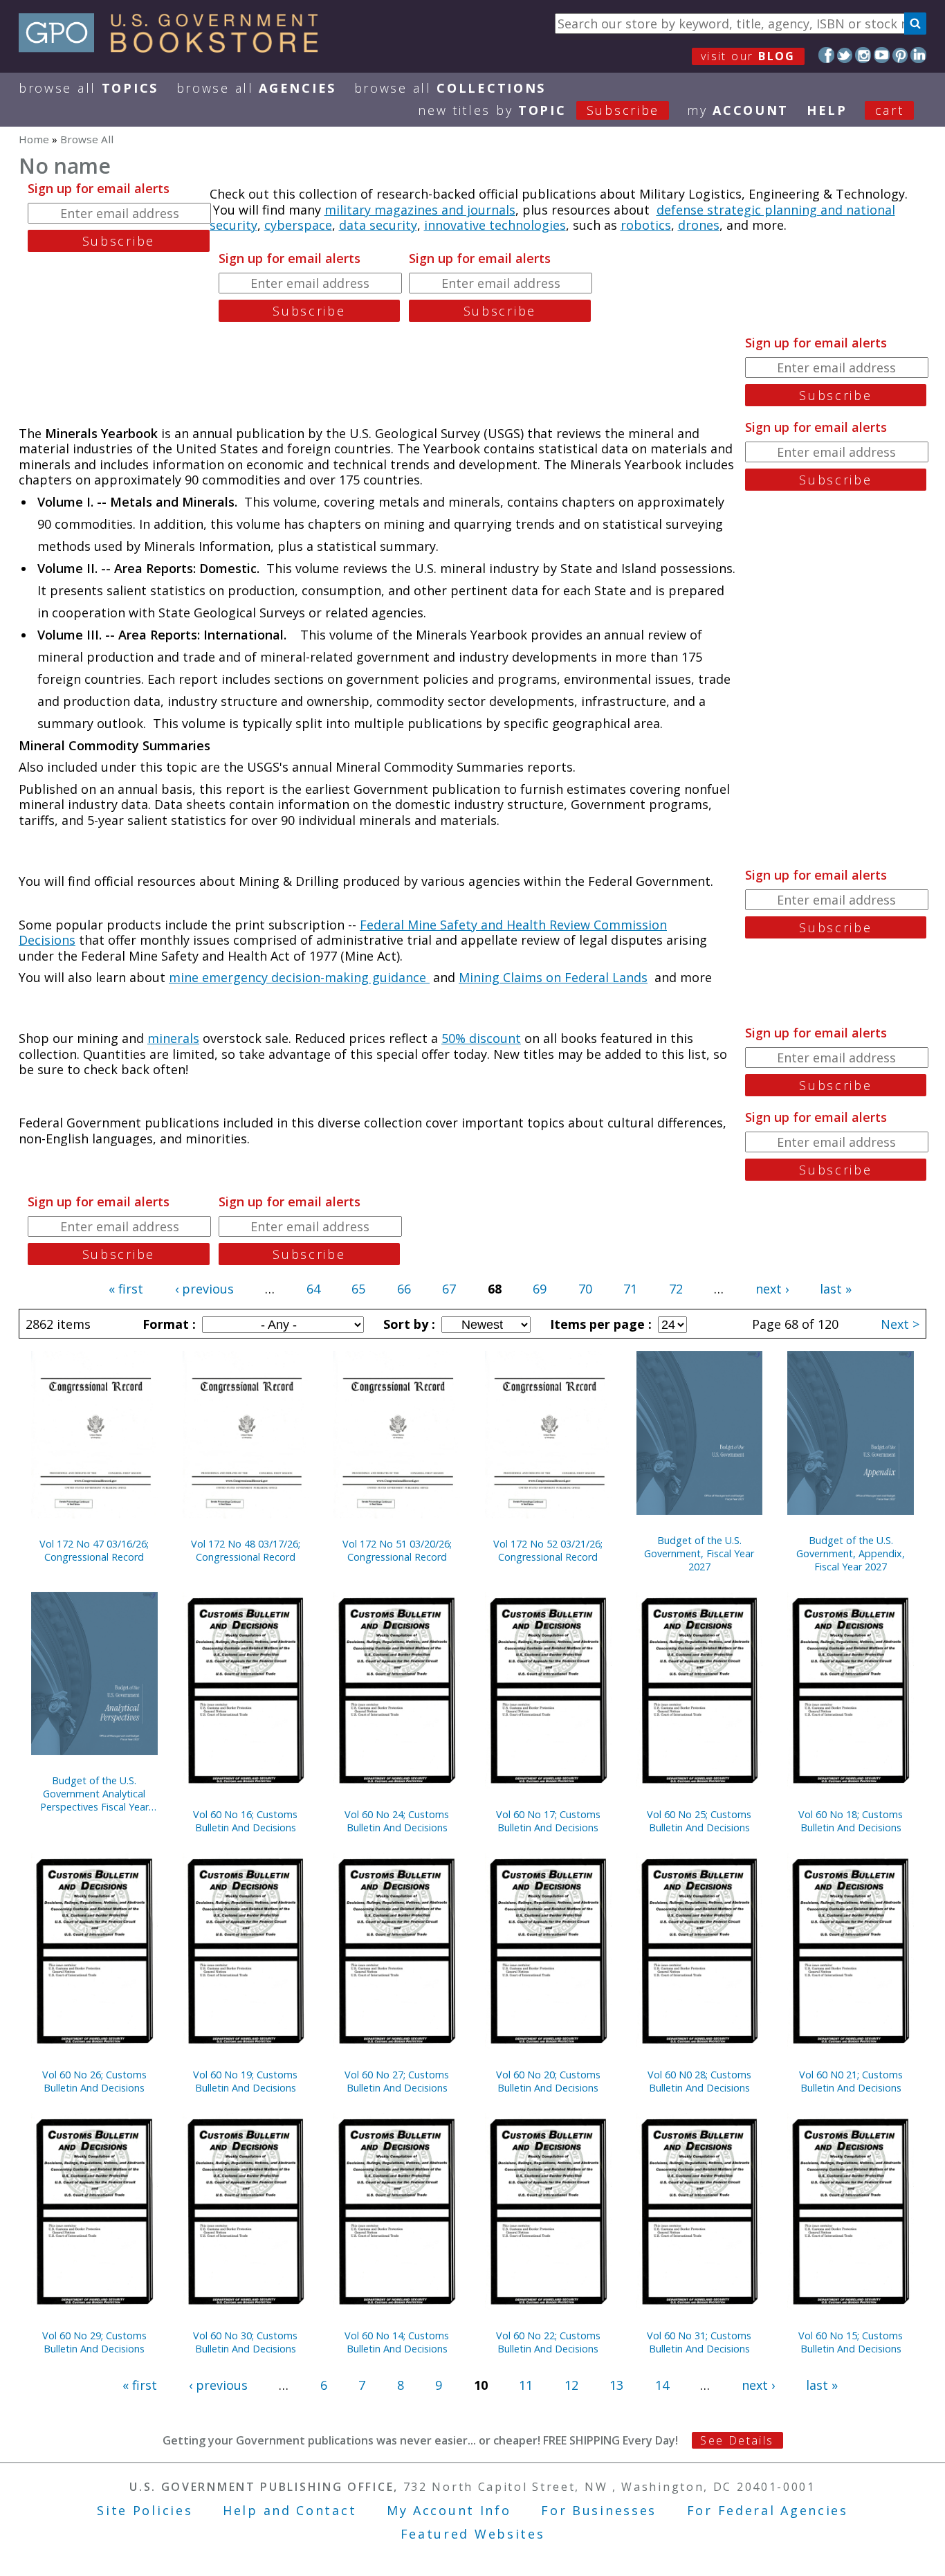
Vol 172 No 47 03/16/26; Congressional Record (94, 1550)
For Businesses (599, 2510)
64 (313, 1289)
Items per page (599, 1324)
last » (836, 1289)
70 (585, 1289)
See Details (737, 2440)
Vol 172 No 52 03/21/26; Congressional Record (548, 1550)
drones (699, 225)
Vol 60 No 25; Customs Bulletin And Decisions (699, 1821)
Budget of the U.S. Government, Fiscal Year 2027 (699, 1553)
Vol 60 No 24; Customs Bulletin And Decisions (397, 1821)
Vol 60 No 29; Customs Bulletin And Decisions (94, 2342)
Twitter (845, 55)
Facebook (826, 55)
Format (167, 1324)
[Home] (175, 48)
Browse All (89, 88)
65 (358, 1289)
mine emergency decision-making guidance (299, 977)
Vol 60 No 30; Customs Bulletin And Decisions (245, 2342)
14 (662, 2385)
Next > (900, 1324)
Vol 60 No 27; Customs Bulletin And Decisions (397, 2081)
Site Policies (145, 2510)
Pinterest (900, 55)
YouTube (882, 55)
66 (404, 1289)
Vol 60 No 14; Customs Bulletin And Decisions (397, 2342)
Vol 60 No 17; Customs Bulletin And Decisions (548, 1821)
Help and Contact (290, 2510)
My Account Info (449, 2510)
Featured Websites (473, 2534)
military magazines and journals (420, 210)
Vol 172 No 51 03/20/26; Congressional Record (397, 1550)
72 (676, 1289)
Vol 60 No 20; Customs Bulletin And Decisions (548, 2081)
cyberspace (298, 225)
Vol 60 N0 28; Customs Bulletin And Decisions (699, 2081)
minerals (173, 1038)
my (738, 110)
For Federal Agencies (768, 2510)
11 (526, 2385)
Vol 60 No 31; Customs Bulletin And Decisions (699, 2342)
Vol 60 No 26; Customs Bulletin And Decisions (94, 2081)
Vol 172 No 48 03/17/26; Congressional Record (246, 1550)
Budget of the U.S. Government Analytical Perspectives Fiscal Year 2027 (94, 1794)
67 (449, 1289)
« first (126, 1289)
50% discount (481, 1038)
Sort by (407, 1324)
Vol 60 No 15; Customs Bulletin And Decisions (851, 2342)
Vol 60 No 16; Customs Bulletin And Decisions (245, 1821)
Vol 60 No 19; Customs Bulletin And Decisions (245, 2081)
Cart (890, 110)
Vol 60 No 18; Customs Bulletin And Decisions (851, 1821)
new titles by (539, 110)
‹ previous (204, 1289)
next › (772, 1289)
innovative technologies (495, 225)
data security (378, 225)
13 (616, 2385)
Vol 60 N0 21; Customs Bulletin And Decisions (851, 2081)
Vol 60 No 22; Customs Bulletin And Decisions (548, 2342)
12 (571, 2385)
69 (540, 1289)
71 (630, 1289)
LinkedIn (918, 55)
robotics (646, 225)
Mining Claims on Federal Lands (553, 977)
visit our (748, 56)
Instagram (863, 55)
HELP (827, 110)
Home (34, 139)
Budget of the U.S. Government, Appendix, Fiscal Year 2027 (851, 1553)
